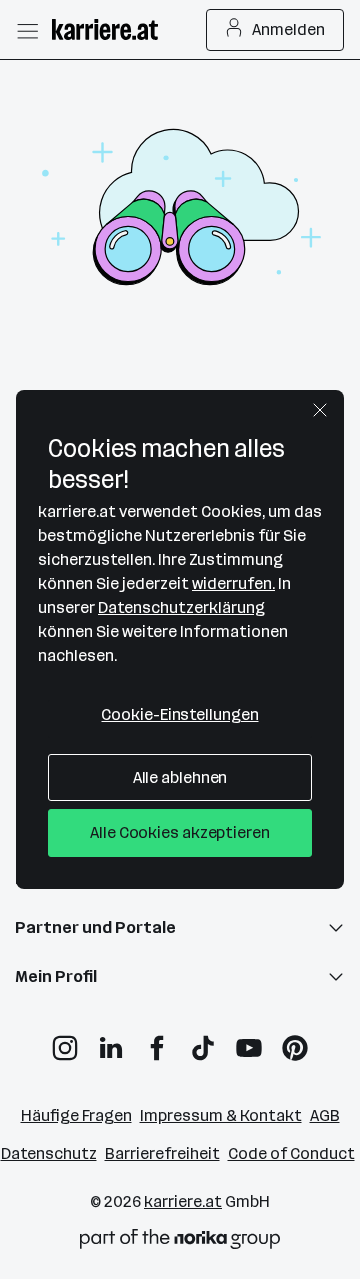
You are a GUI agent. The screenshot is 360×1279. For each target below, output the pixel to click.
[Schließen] (320, 410)
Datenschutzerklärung (181, 607)
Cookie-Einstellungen (179, 714)
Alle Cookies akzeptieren (180, 832)
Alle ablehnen (180, 777)
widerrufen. (233, 583)
